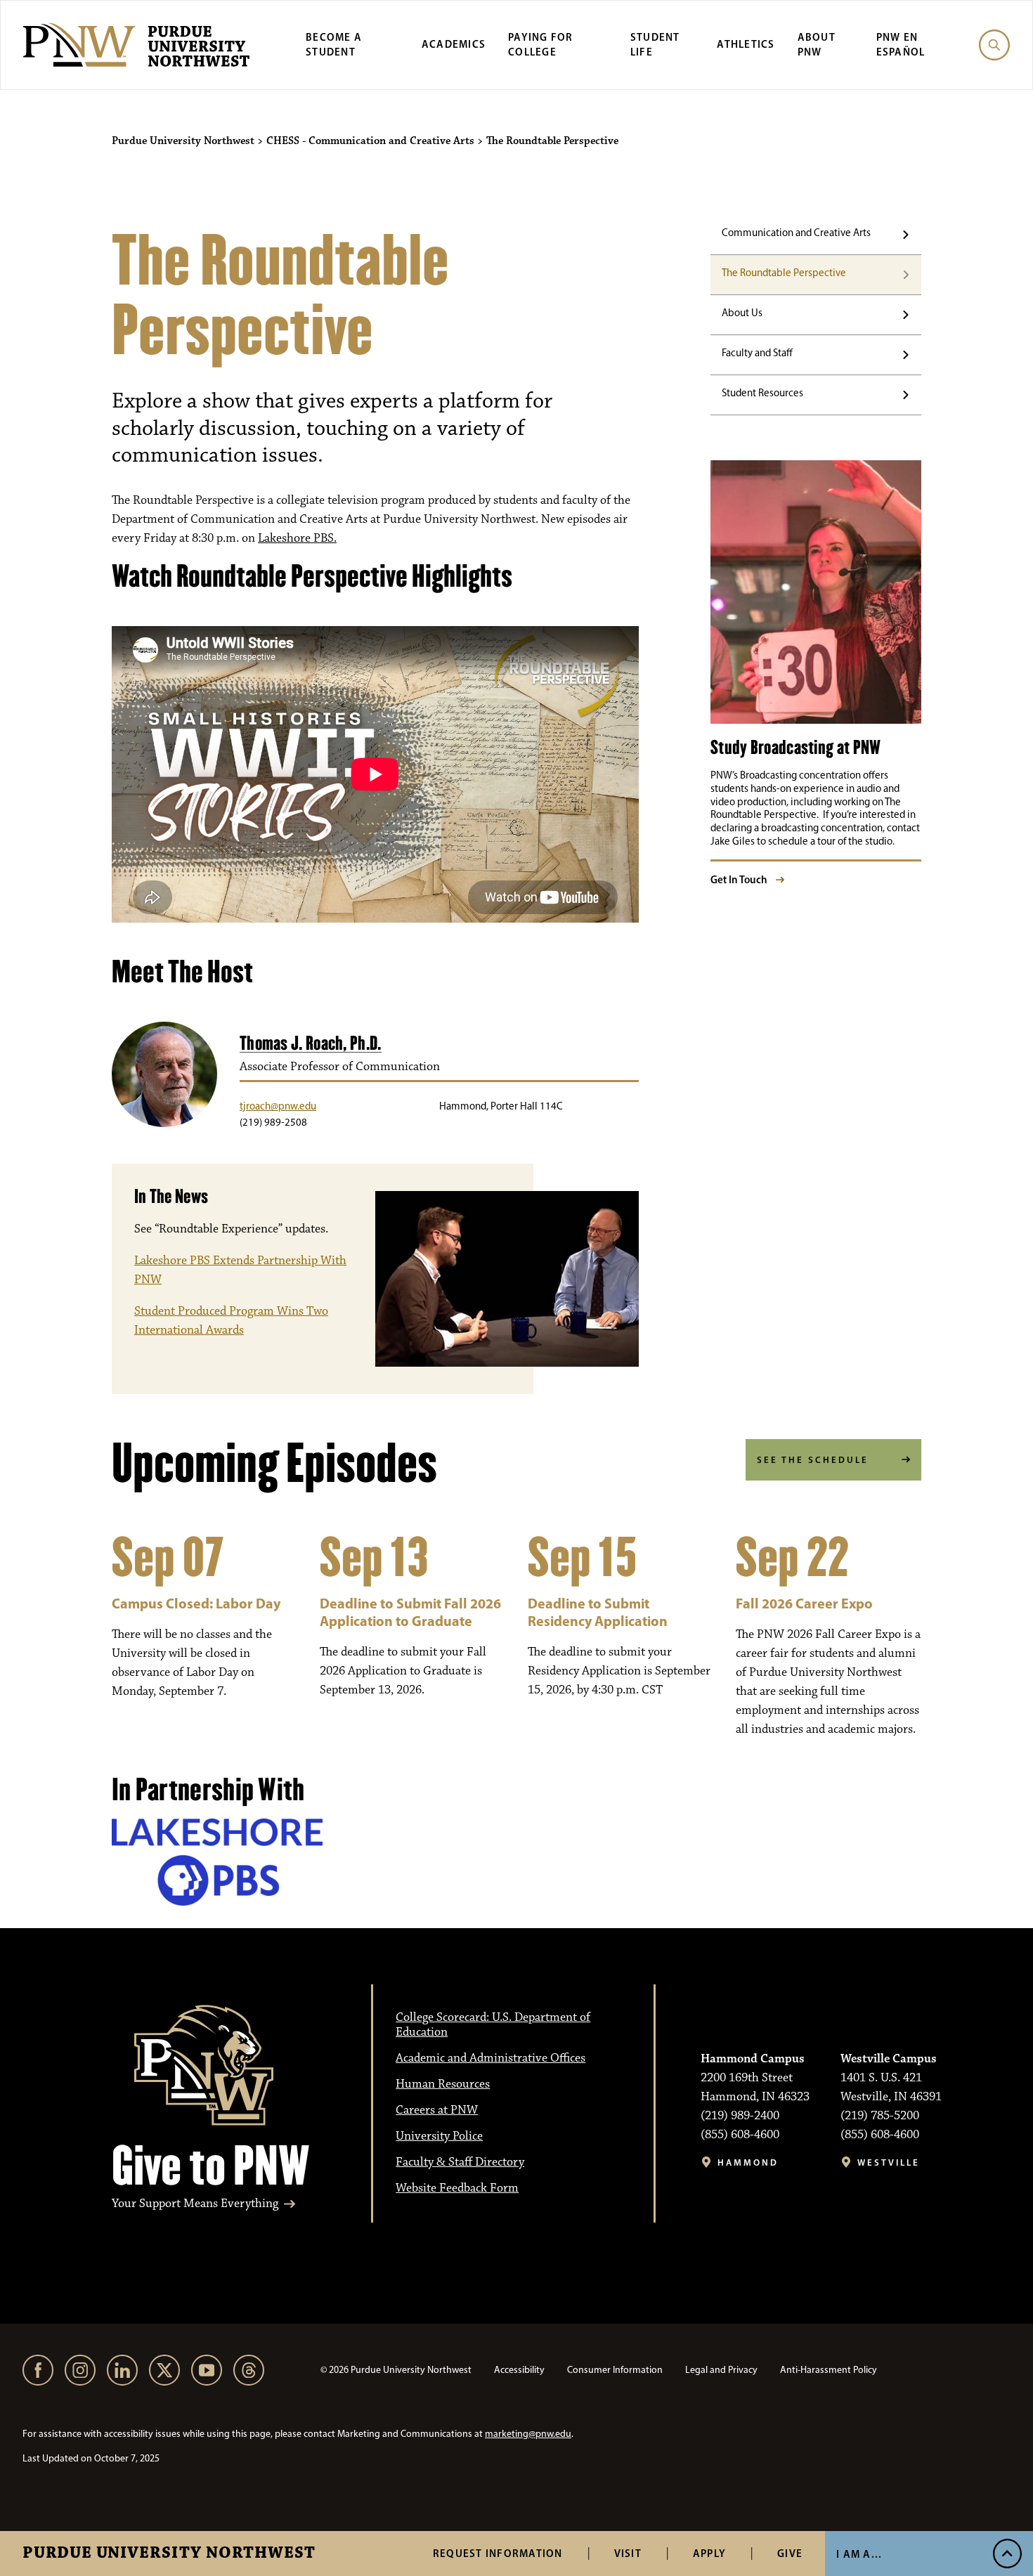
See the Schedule (813, 1459)
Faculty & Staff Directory (460, 2162)
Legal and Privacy (721, 2370)
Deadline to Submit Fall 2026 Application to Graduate (410, 1612)
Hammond (748, 2162)
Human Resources (443, 2084)
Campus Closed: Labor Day (196, 1603)
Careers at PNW (437, 2110)
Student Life (655, 44)
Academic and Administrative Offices (490, 2058)
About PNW (817, 44)
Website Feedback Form (457, 2188)
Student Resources (762, 393)
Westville (889, 2162)
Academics (454, 44)
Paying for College (541, 44)
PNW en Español (901, 44)
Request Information (498, 2553)
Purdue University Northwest (169, 2554)
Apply (709, 2553)
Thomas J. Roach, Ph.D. (311, 1043)
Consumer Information (615, 2370)
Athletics (746, 44)
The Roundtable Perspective (784, 273)
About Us (742, 313)
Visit (628, 2553)
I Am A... (859, 2554)
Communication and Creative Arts (796, 233)
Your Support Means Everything (195, 2204)
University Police (439, 2136)
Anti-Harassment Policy (829, 2370)
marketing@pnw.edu (528, 2434)
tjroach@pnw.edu (278, 1106)
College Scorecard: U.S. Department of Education (493, 2025)
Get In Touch (739, 879)
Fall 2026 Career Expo (804, 1603)
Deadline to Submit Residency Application (598, 1612)
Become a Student (334, 44)
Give (790, 2553)
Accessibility (519, 2370)
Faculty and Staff (757, 353)
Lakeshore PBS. (297, 538)
